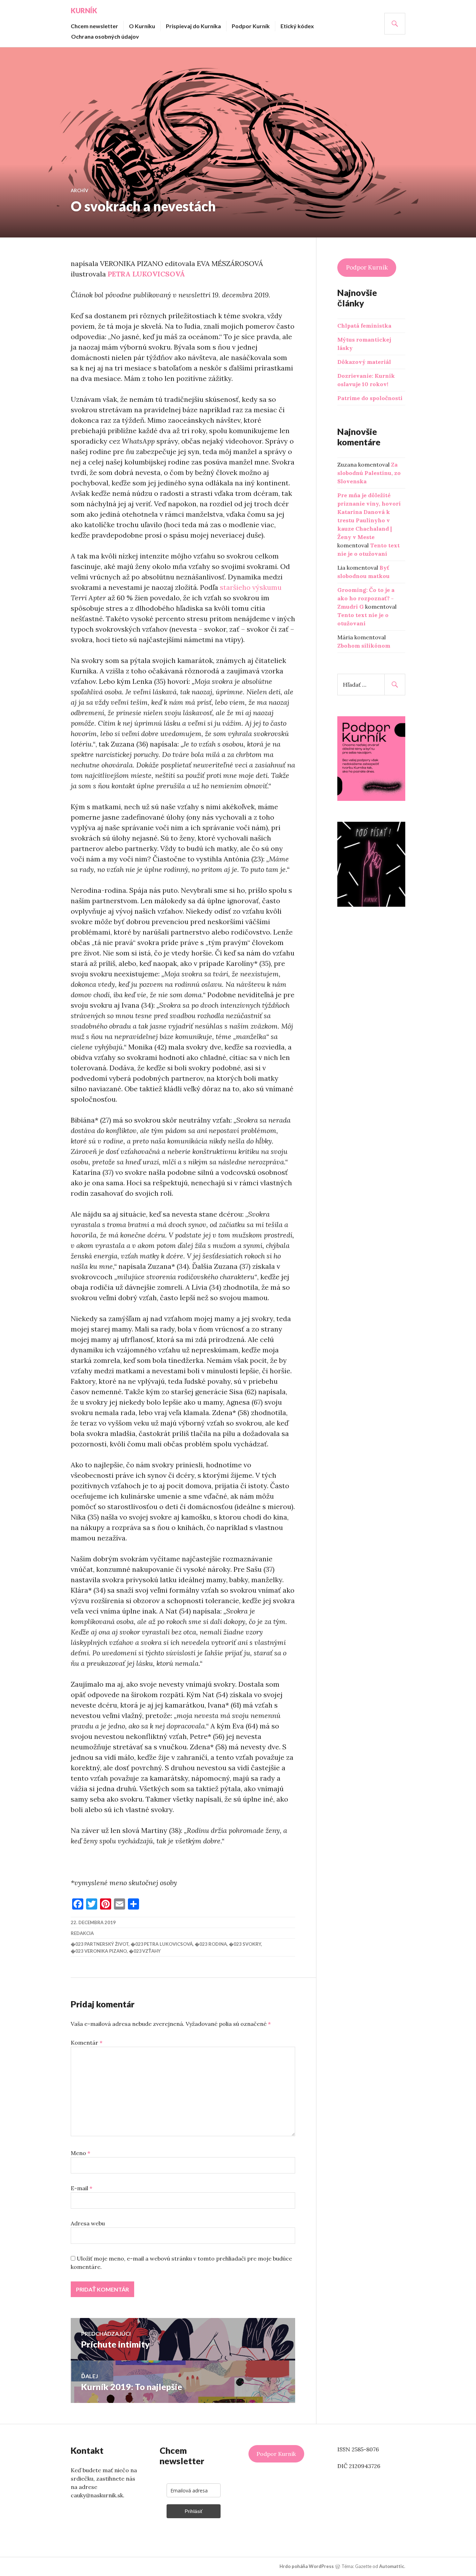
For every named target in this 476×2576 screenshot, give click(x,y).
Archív (79, 190)
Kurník (84, 10)
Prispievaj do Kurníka (193, 26)
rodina (218, 1944)
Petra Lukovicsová (168, 1944)
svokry (252, 1944)
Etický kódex (297, 26)
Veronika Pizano (106, 1951)
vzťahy (151, 1951)
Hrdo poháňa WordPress (307, 2566)
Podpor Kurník (251, 26)
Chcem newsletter (94, 26)
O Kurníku (142, 26)
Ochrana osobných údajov (105, 36)
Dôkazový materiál (364, 362)
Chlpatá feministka (364, 326)
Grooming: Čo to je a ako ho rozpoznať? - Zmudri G (366, 598)
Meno (80, 2153)
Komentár (87, 2043)
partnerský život (106, 1944)
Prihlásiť (194, 2511)
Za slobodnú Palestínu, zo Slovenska (369, 473)
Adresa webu (88, 2223)
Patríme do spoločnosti (370, 398)
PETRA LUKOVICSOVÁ (146, 274)
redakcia (82, 1933)
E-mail (82, 2188)
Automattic (392, 2566)
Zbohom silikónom (364, 646)
